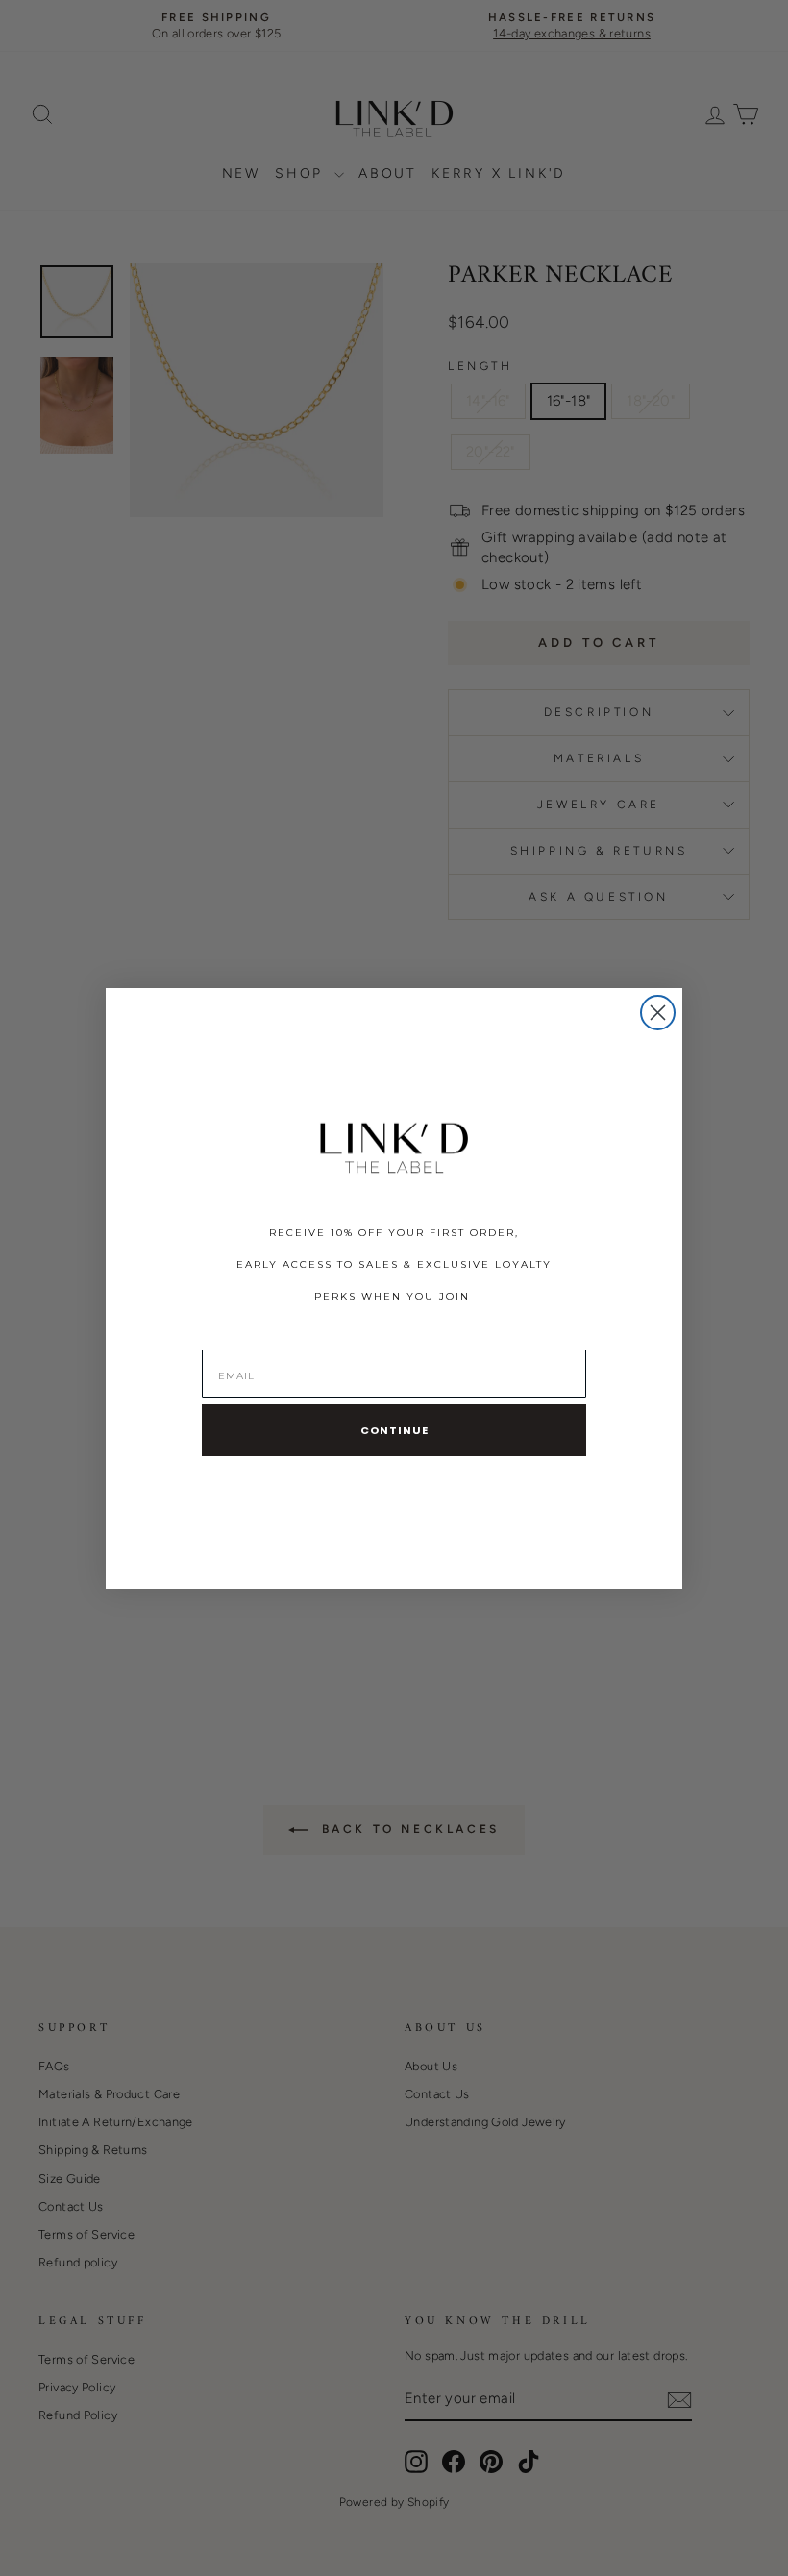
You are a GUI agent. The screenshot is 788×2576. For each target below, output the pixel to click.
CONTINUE (394, 1430)
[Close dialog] (658, 1013)
